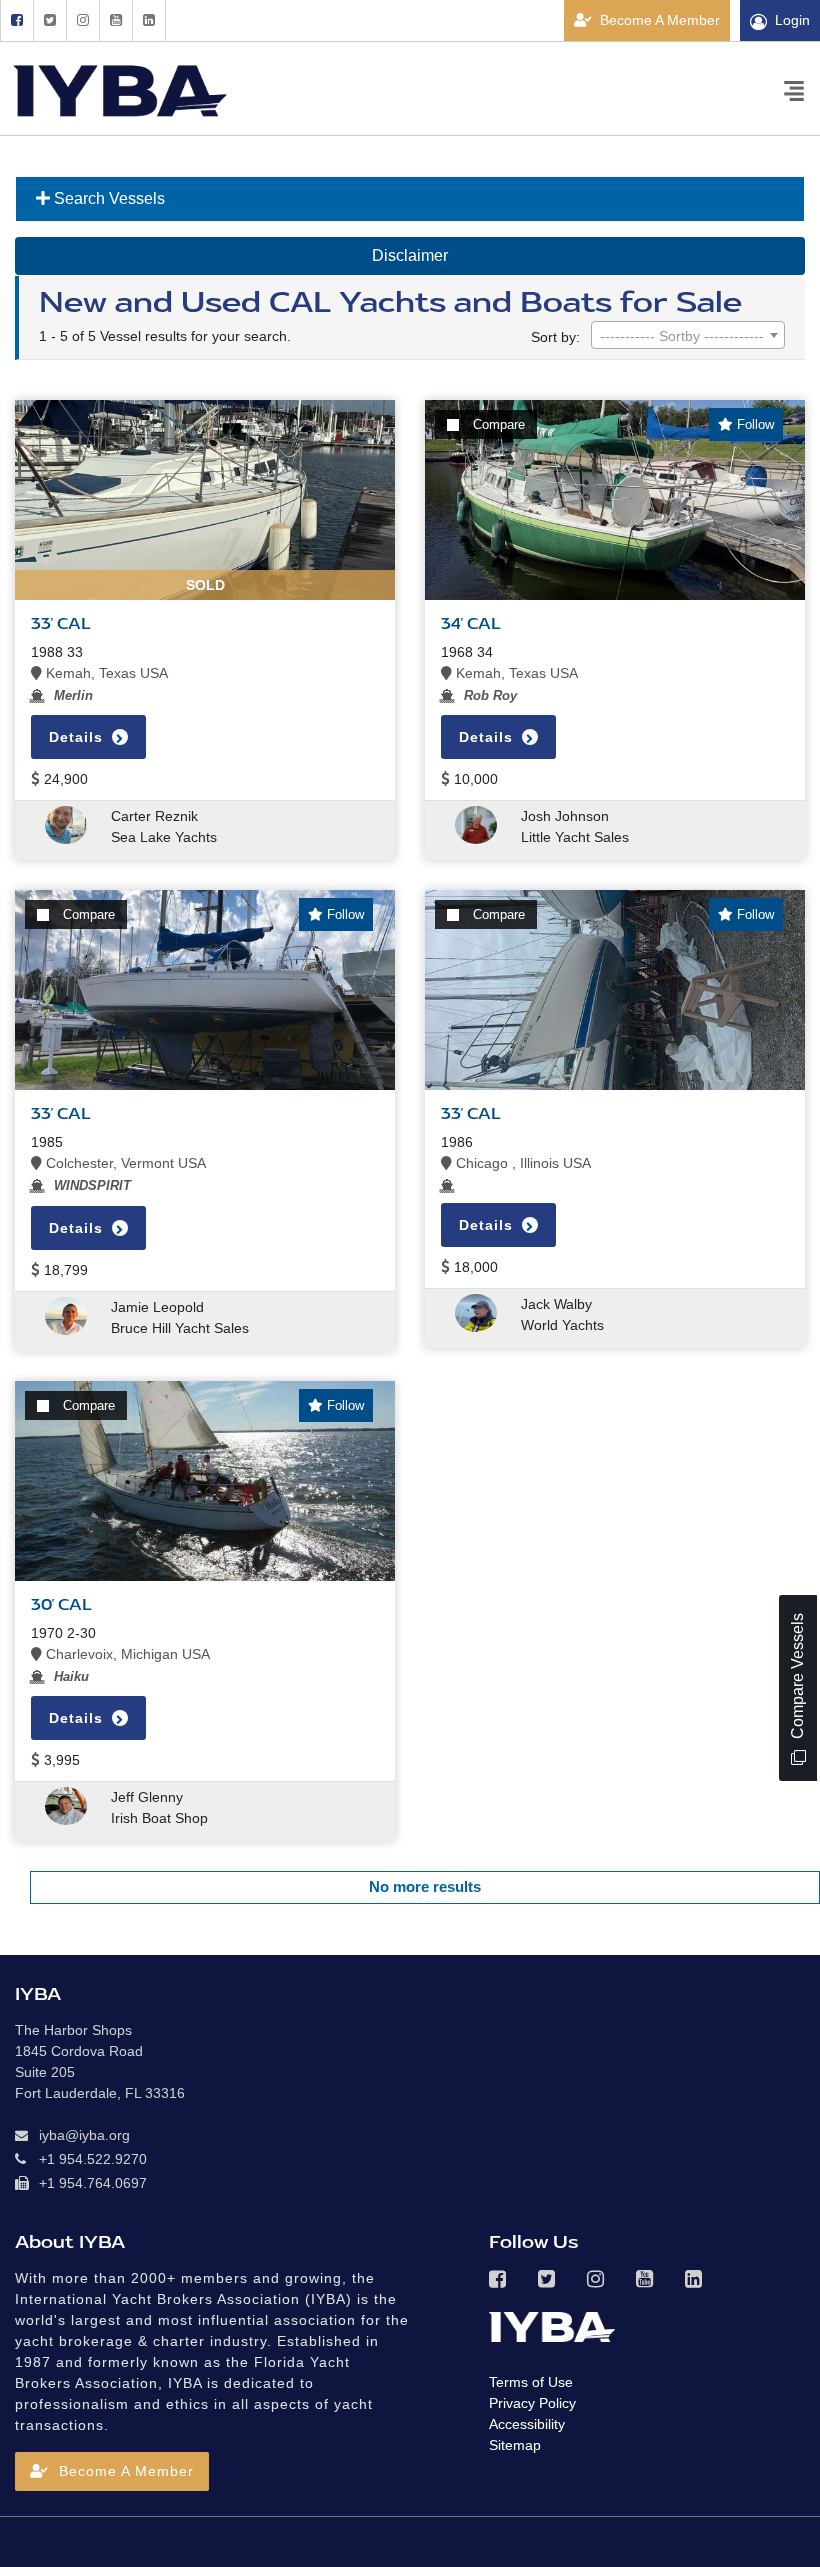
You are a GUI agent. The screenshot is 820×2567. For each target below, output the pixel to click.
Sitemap (515, 2445)
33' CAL (61, 1114)
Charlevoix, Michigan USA (126, 1654)
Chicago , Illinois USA (521, 1163)
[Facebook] (16, 20)
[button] (112, 2471)
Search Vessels (107, 198)
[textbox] (688, 336)
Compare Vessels (797, 1678)
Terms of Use (531, 2382)
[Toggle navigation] (794, 89)
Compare (499, 424)
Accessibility (527, 2424)
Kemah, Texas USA (105, 673)
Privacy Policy (532, 2403)
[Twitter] (49, 20)
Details (488, 737)
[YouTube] (115, 20)
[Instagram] (82, 20)
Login (792, 20)
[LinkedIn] (149, 20)
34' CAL (471, 624)
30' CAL (61, 1605)
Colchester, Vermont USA (124, 1163)
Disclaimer (410, 255)
